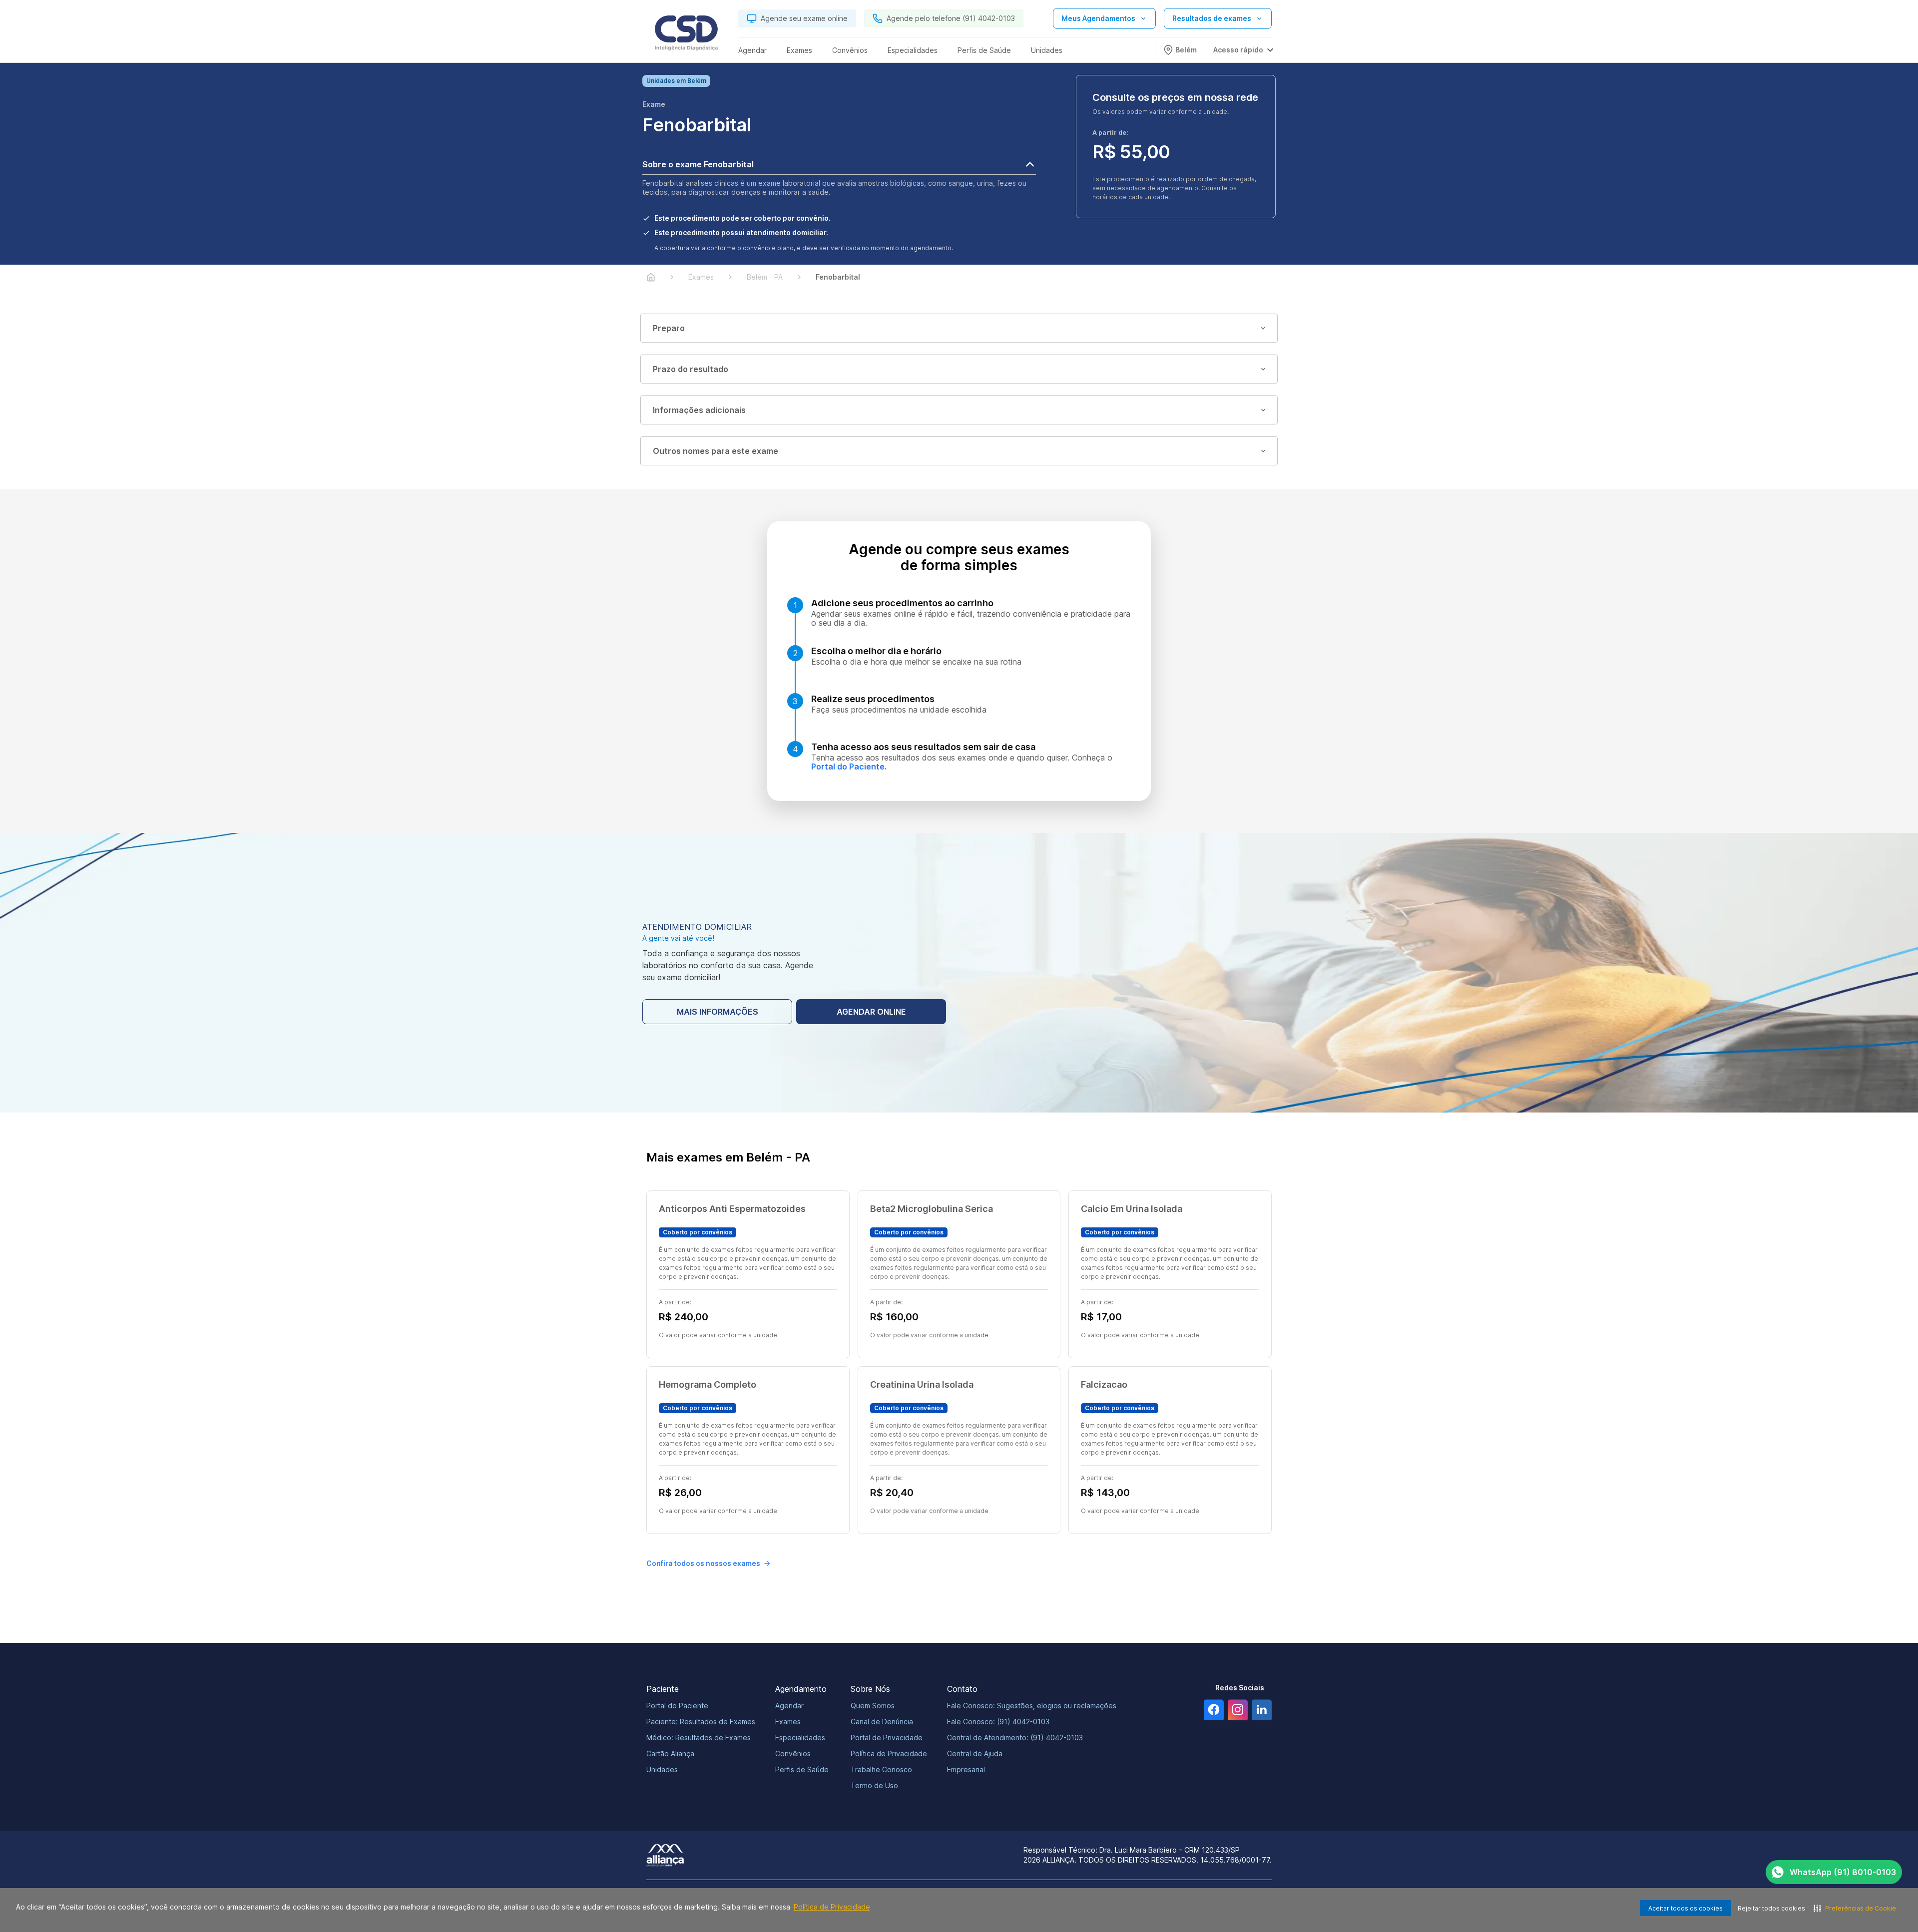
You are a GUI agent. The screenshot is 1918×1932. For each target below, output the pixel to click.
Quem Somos (873, 1706)
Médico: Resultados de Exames (699, 1738)
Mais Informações (718, 1012)
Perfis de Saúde (802, 1769)
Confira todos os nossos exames (703, 1563)
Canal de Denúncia (882, 1722)
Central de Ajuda (975, 1753)
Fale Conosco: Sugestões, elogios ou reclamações (1032, 1706)
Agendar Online (871, 1012)
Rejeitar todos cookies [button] (1771, 1908)
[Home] (651, 277)
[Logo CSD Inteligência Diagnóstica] (686, 35)
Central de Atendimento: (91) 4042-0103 (1015, 1738)
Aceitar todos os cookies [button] (1685, 1908)
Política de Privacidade (832, 1907)
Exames (788, 1722)
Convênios (793, 1753)
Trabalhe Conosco (881, 1769)
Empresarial (966, 1769)
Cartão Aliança (670, 1753)
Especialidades (800, 1738)
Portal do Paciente (677, 1706)
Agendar (789, 1706)
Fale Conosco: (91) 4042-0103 (998, 1722)
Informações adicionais (699, 410)
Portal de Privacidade (887, 1738)
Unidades (662, 1769)
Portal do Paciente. (849, 767)
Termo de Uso (874, 1785)
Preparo (669, 328)
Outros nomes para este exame (716, 451)
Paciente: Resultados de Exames (701, 1722)
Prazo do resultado (691, 369)
